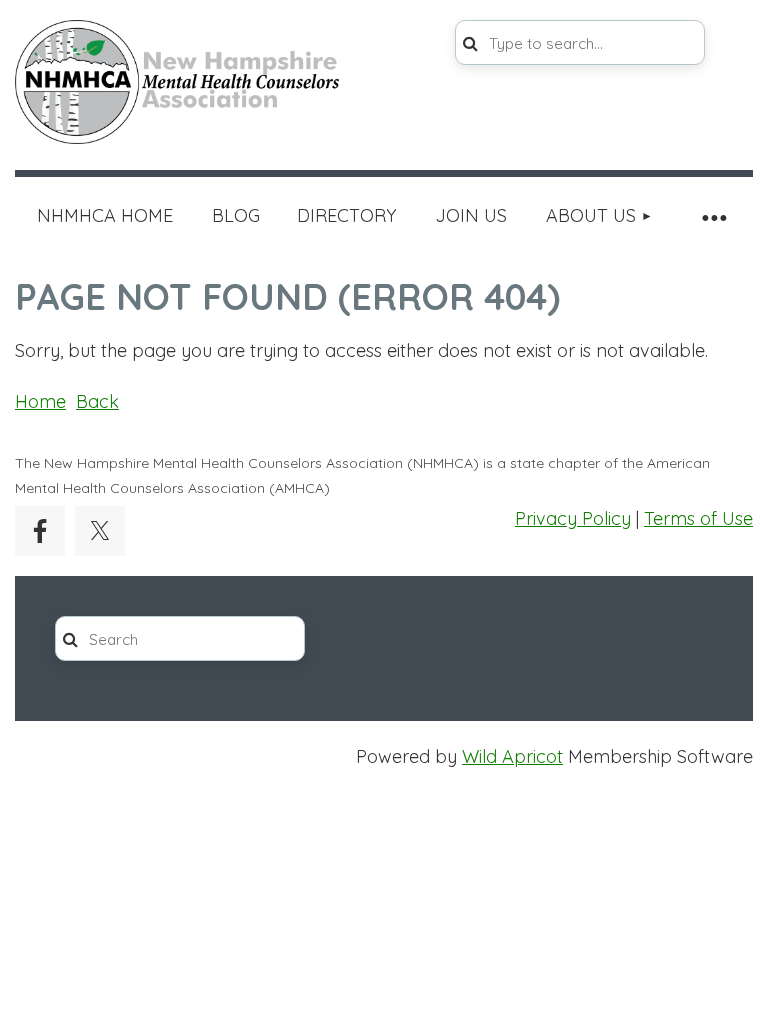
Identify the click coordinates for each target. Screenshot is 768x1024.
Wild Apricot (512, 756)
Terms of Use (698, 518)
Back (97, 401)
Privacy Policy (573, 518)
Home (40, 401)
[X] (100, 531)
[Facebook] (40, 531)
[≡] (713, 216)
